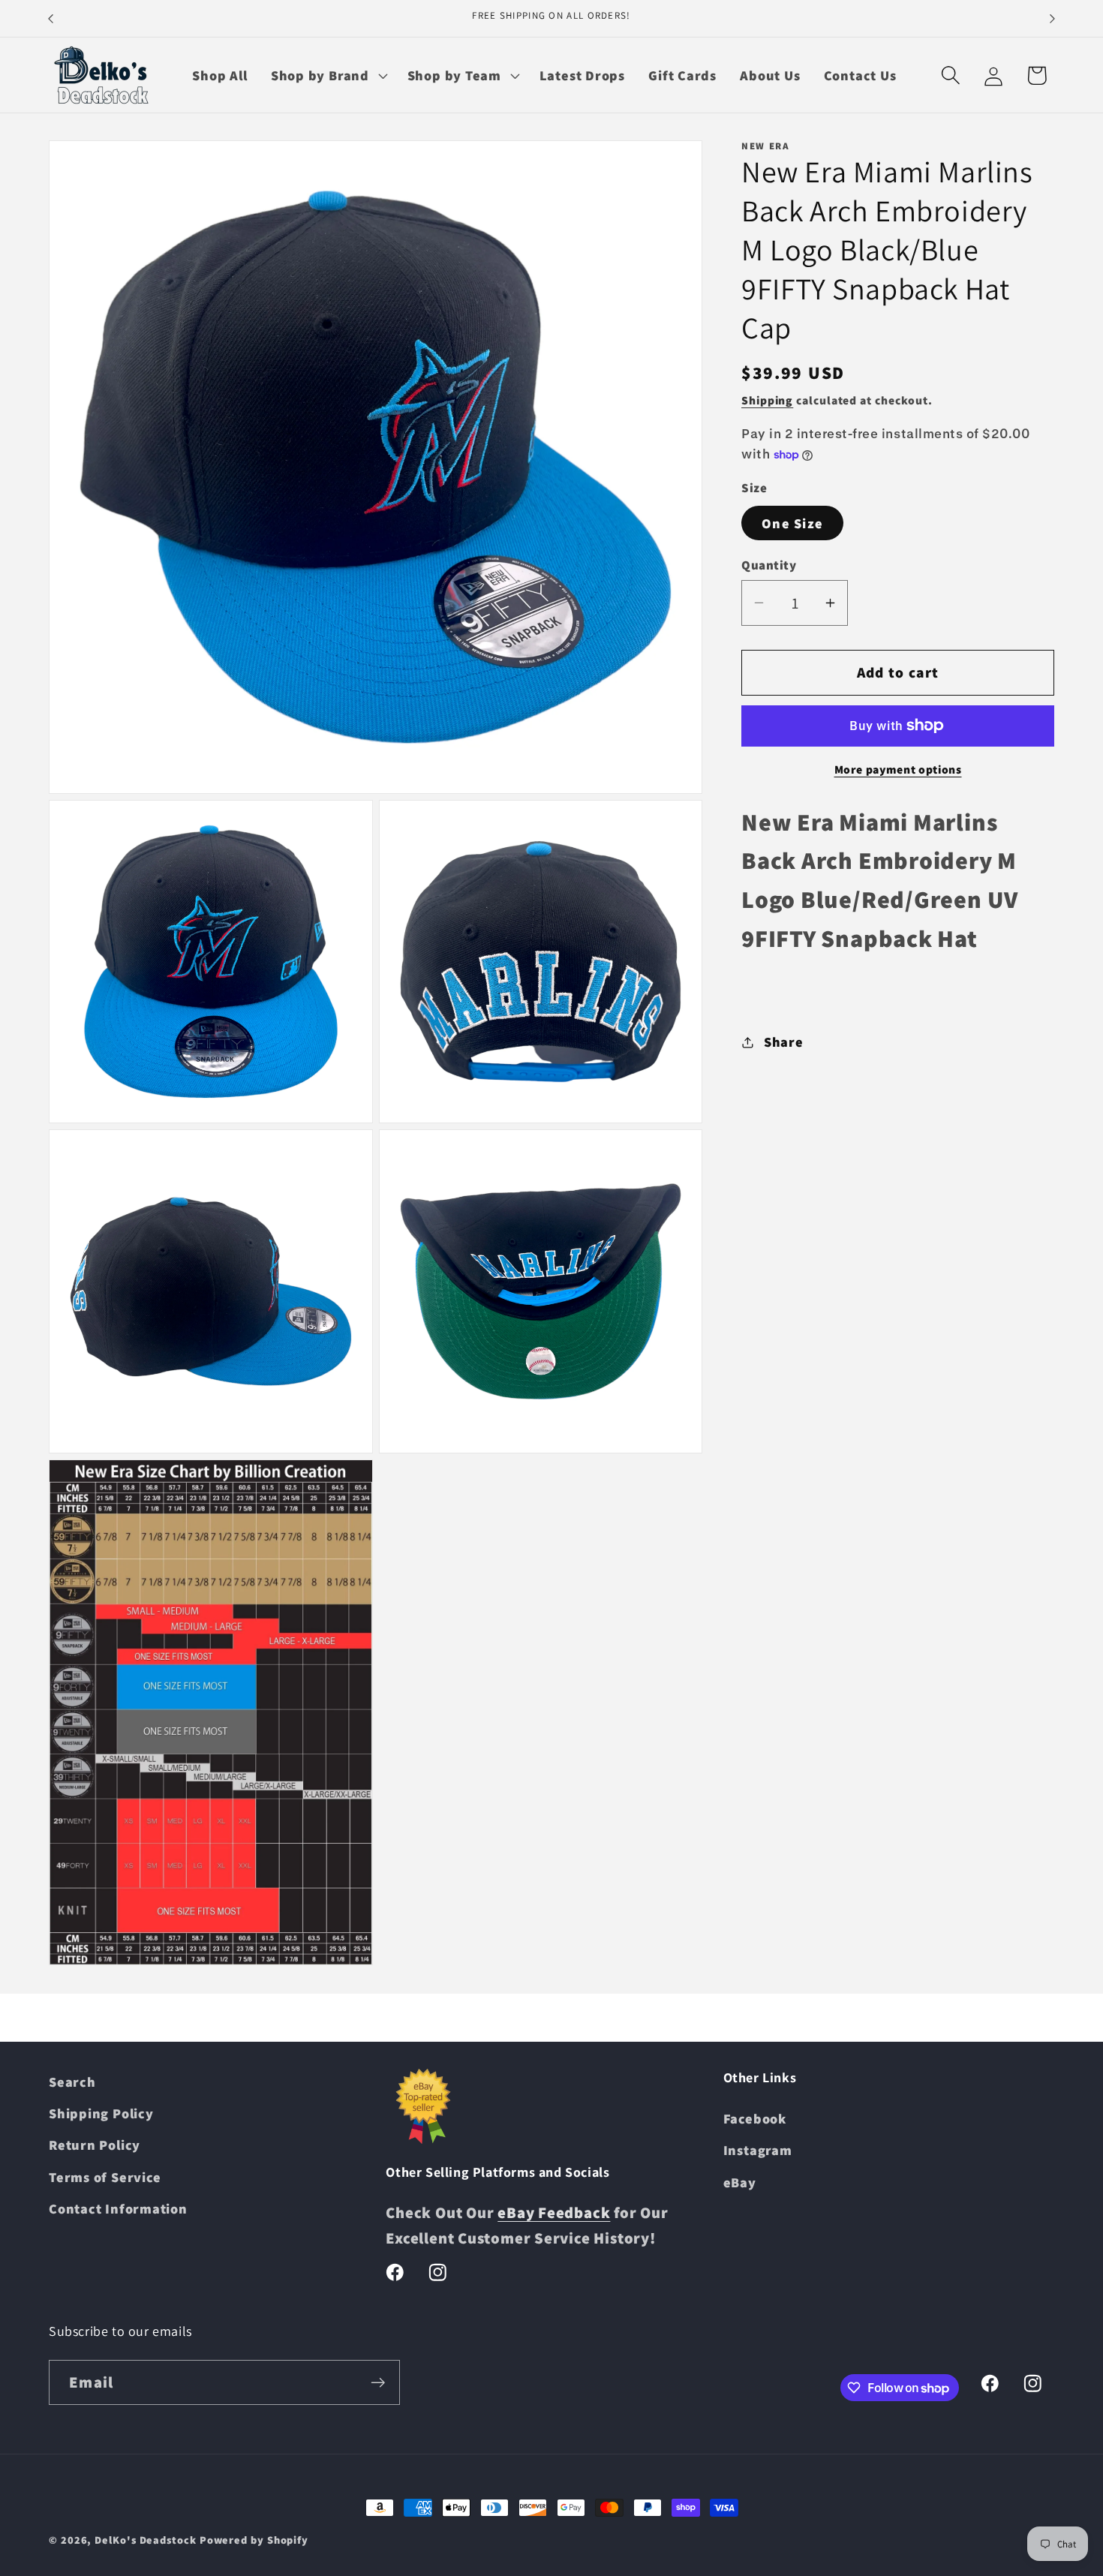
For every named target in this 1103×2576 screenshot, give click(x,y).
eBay (740, 2182)
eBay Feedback (554, 2212)
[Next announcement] (1053, 18)
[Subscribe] (378, 2383)
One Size (792, 523)
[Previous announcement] (51, 18)
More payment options (898, 769)
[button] (327, 75)
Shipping (767, 400)
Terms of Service (105, 2177)
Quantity (769, 565)
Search (72, 2082)
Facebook (755, 2118)
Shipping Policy (101, 2113)
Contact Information (118, 2208)
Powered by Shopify (254, 2540)
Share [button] (784, 1042)
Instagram (758, 2150)
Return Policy (95, 2145)
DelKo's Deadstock (145, 2540)
